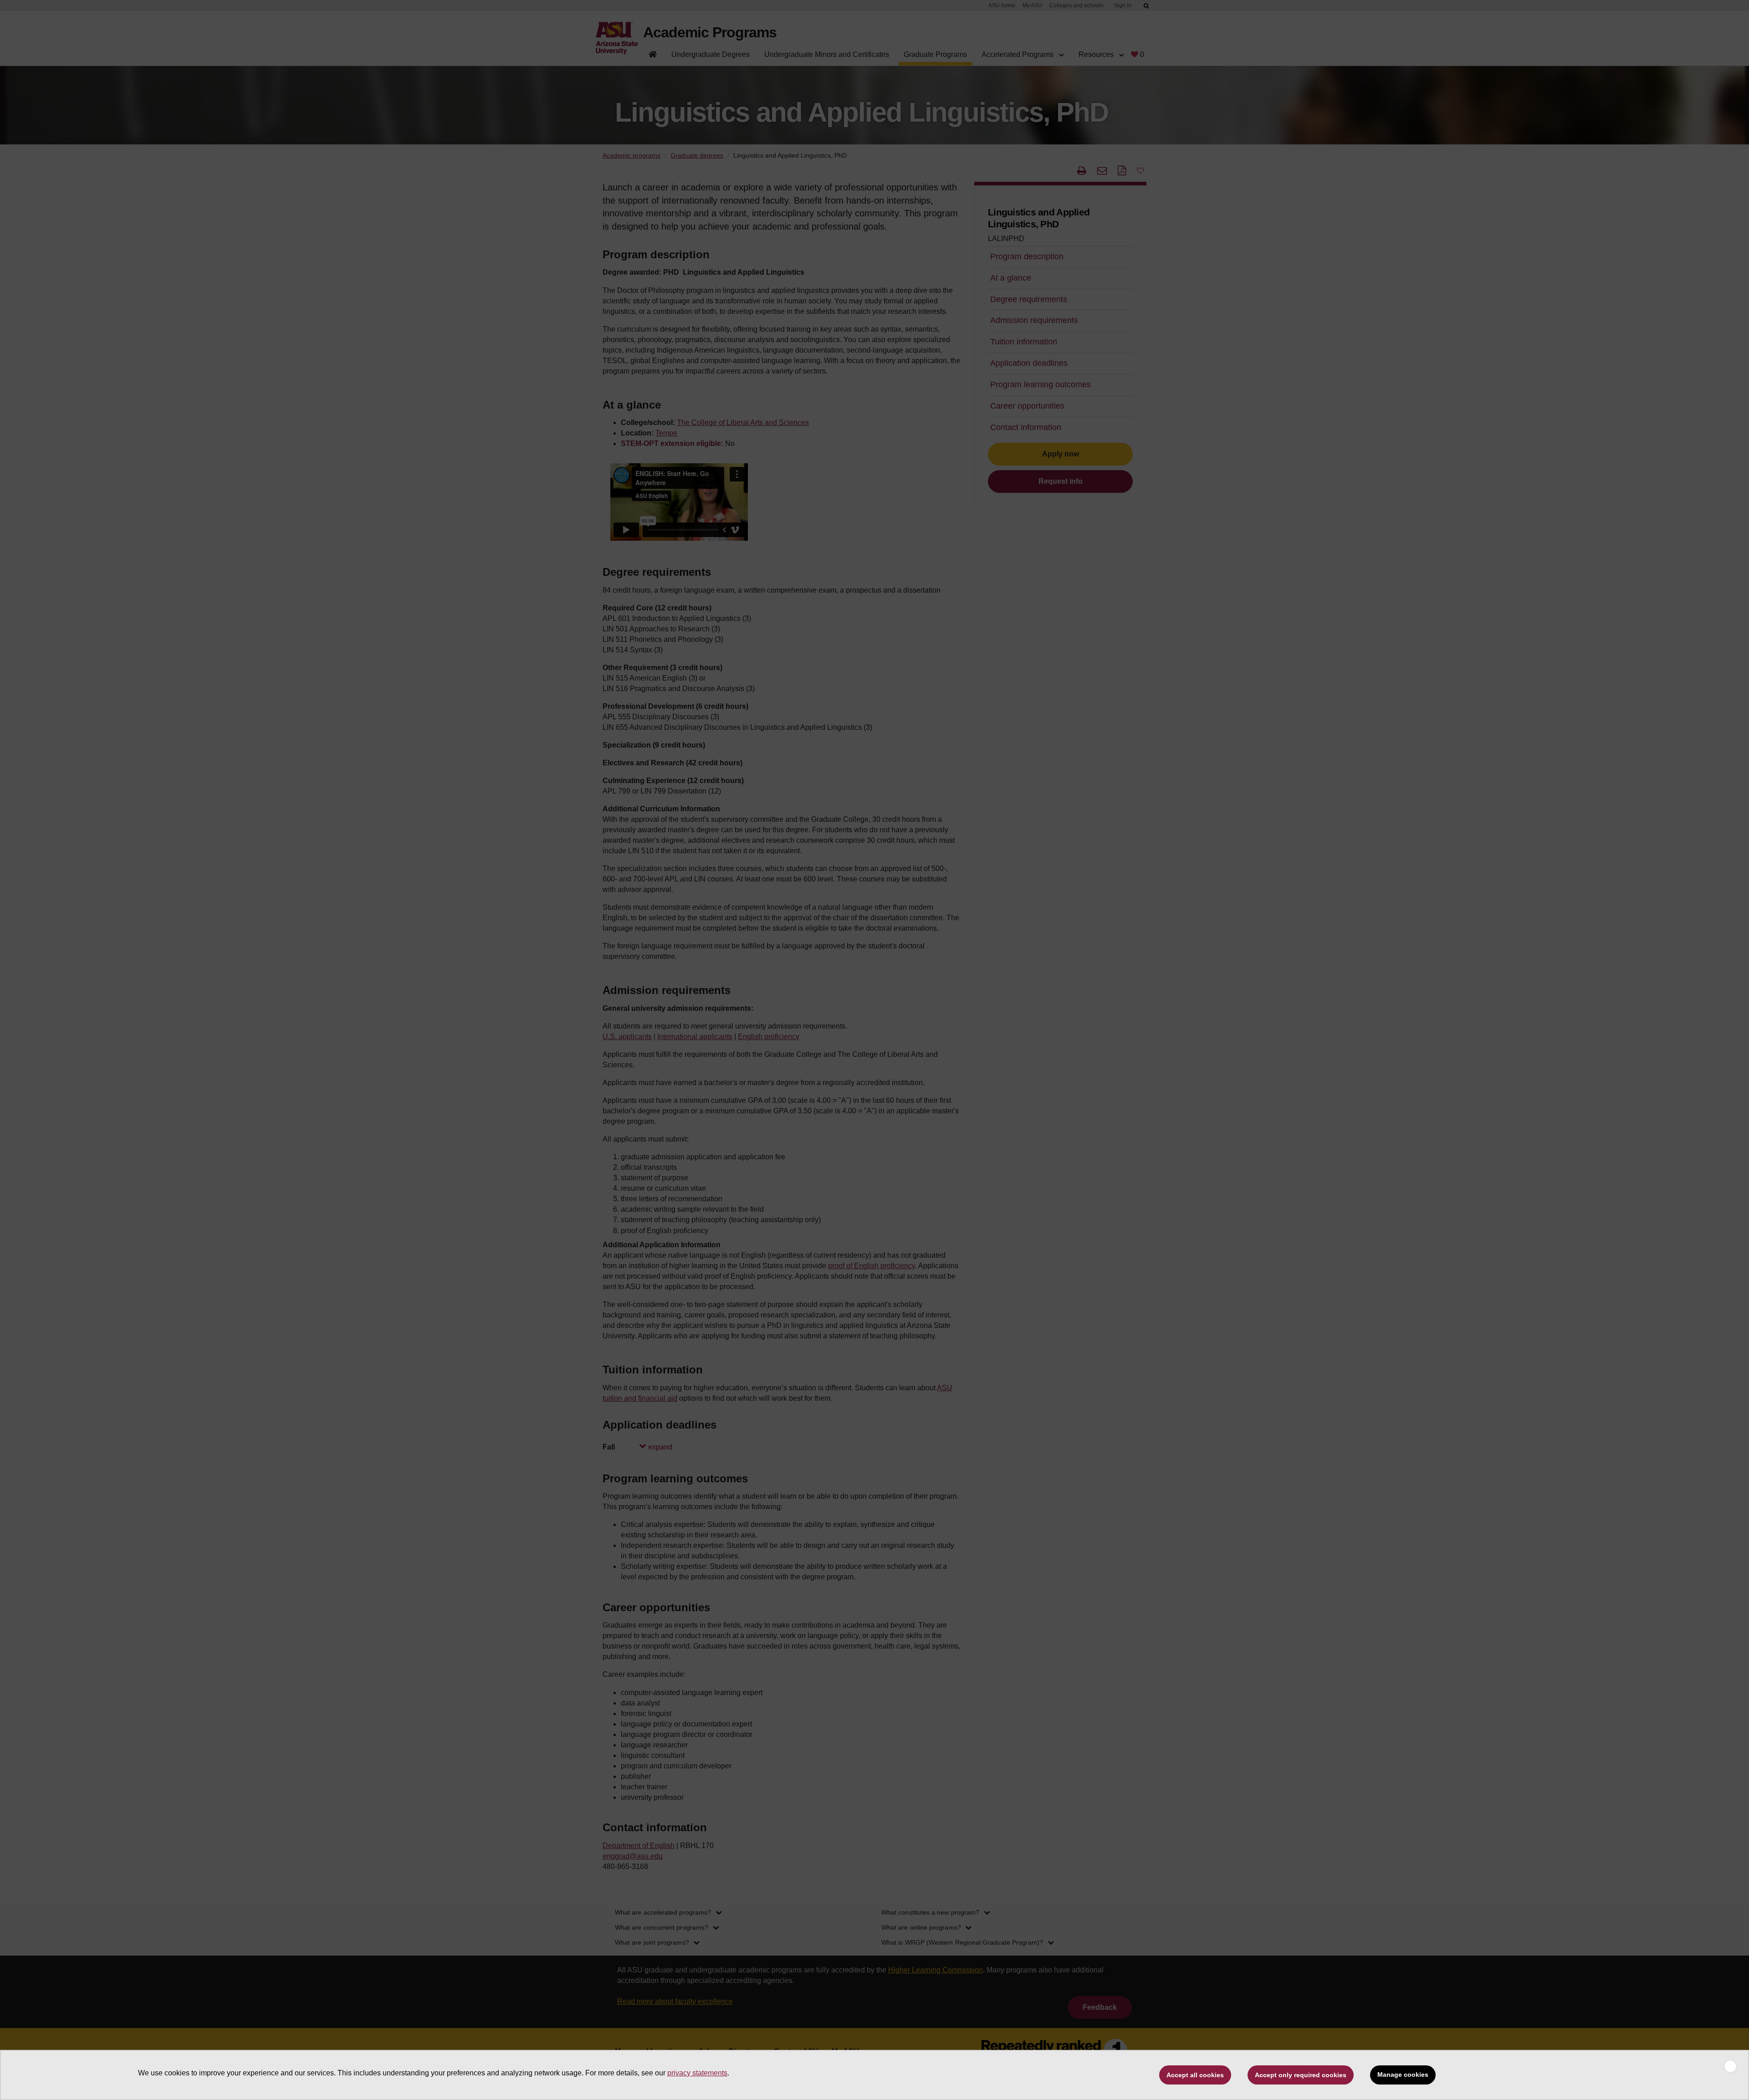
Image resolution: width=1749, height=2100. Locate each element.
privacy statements (697, 2073)
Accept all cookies (1195, 2075)
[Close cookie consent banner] (1730, 2066)
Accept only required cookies (1301, 2075)
